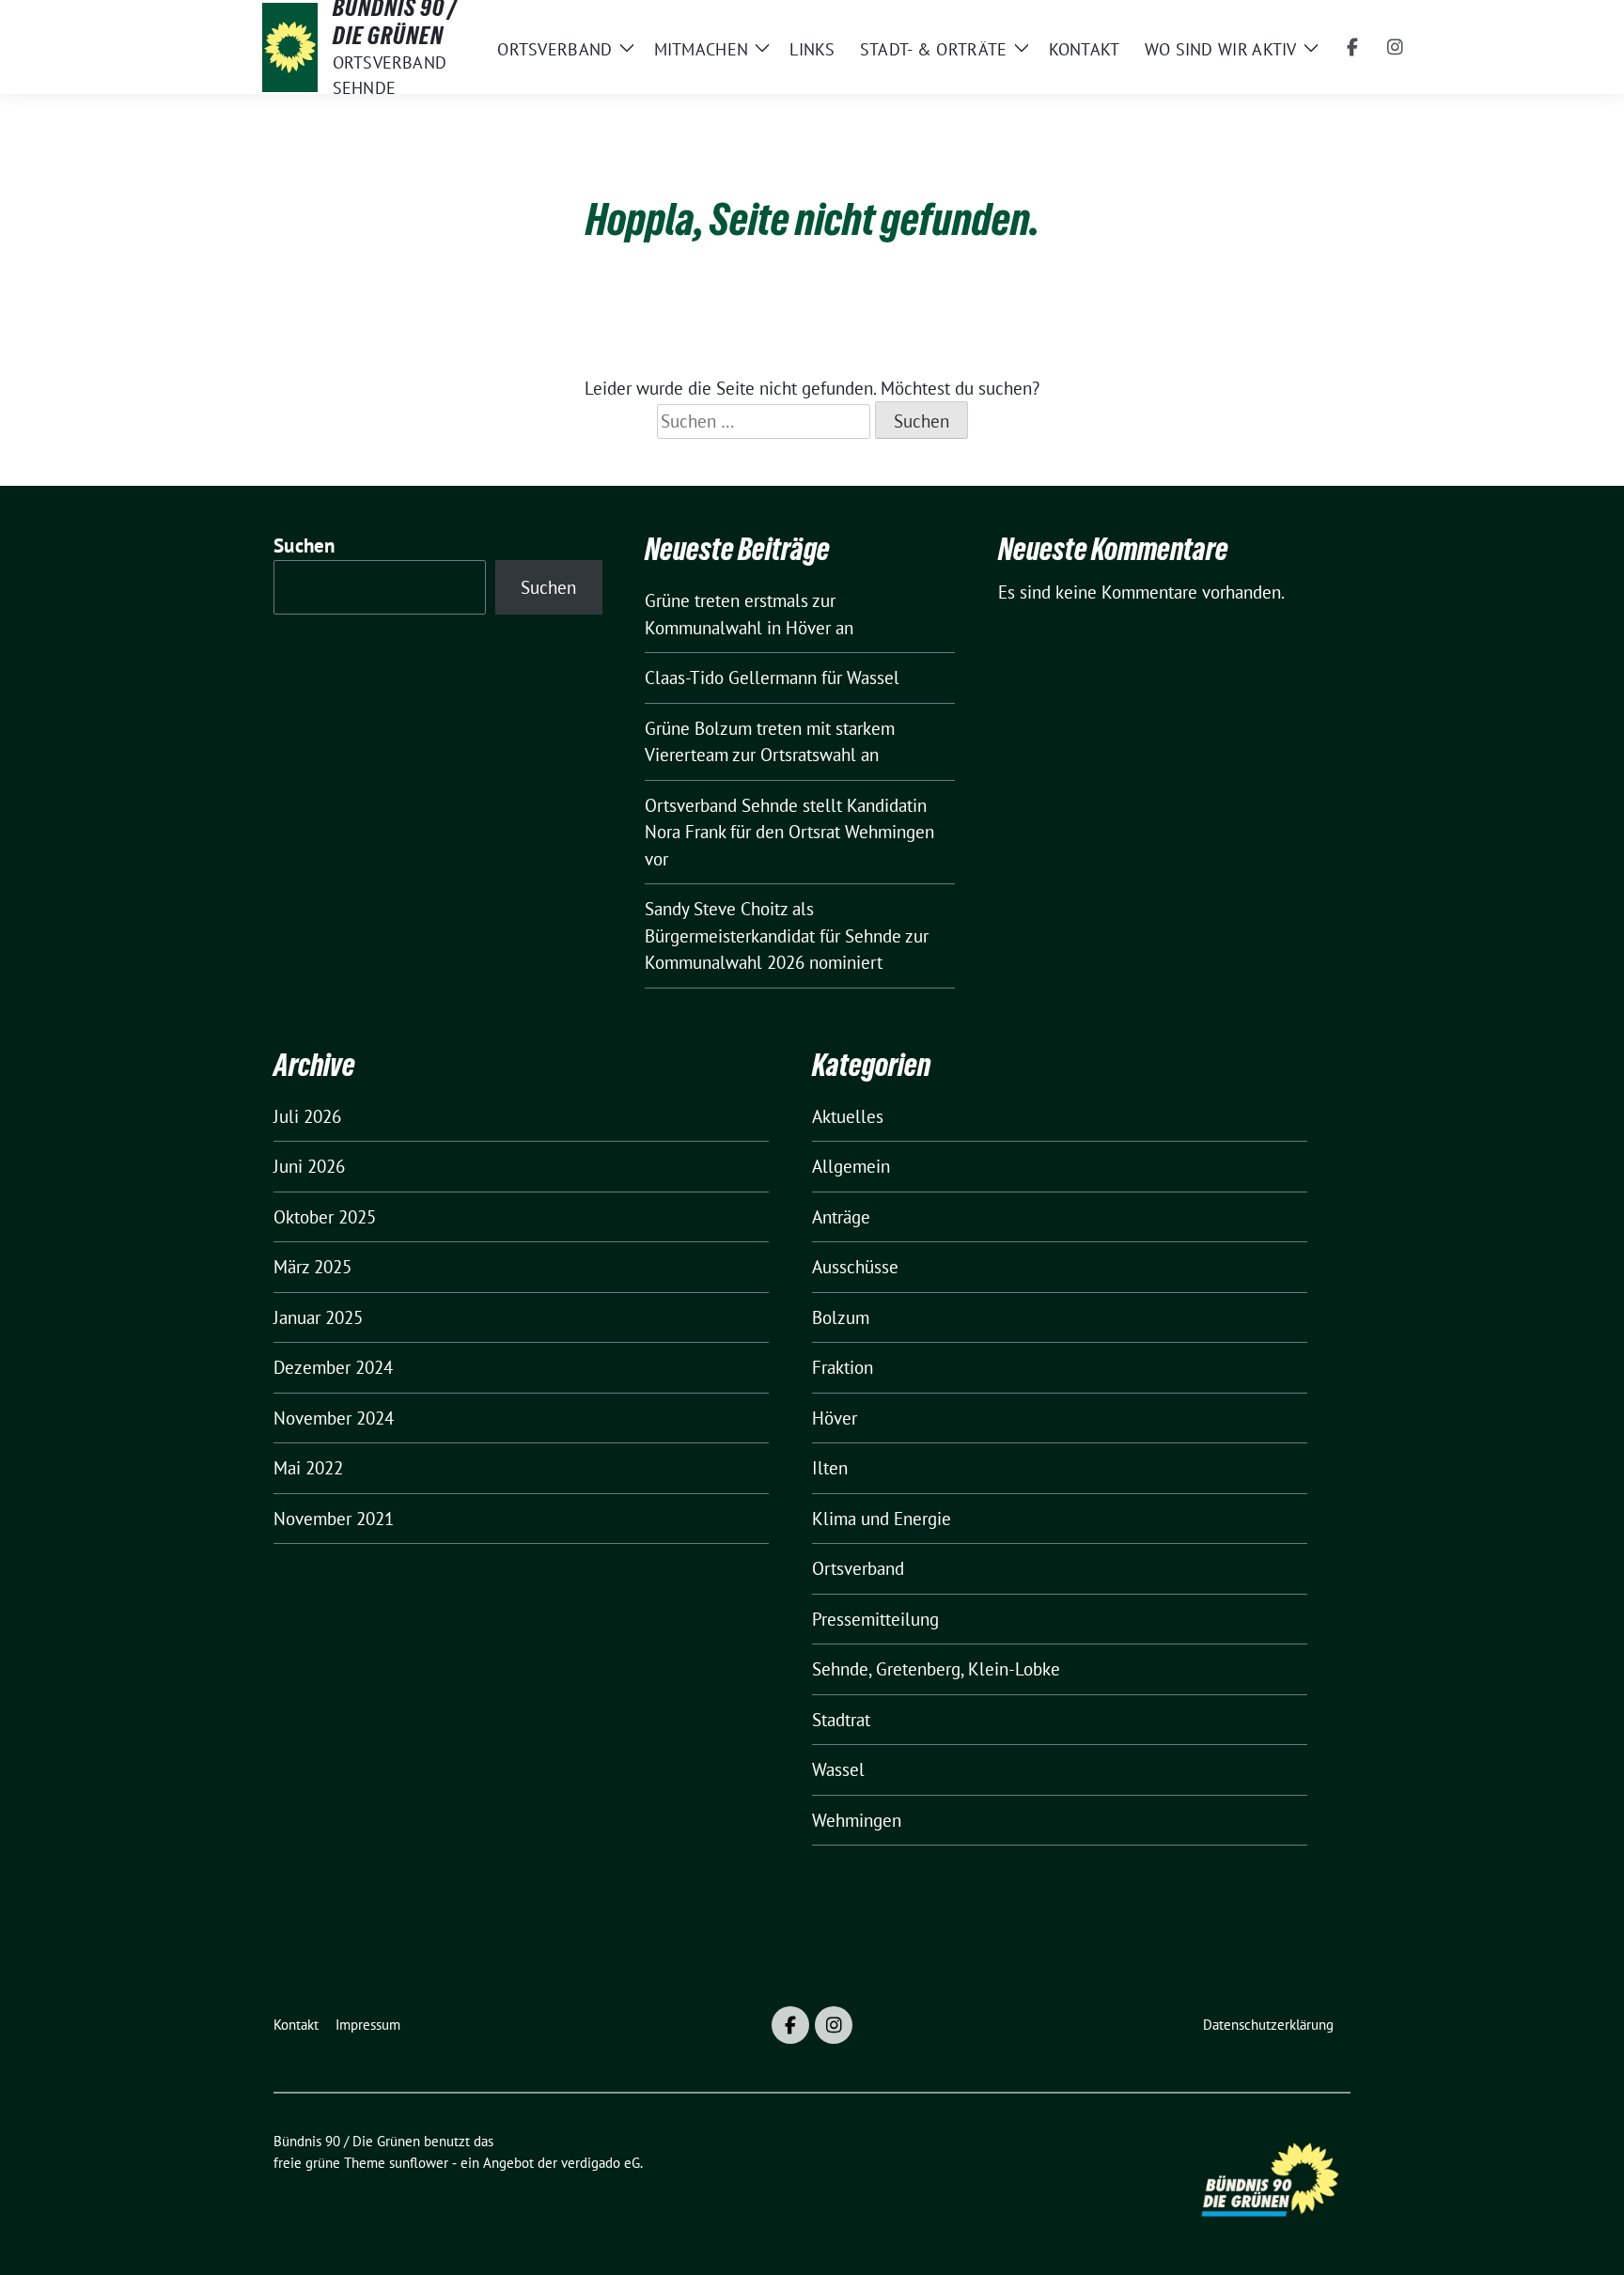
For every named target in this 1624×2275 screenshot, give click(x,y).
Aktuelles (848, 1116)
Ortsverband (858, 1568)
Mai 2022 (308, 1468)
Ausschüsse (855, 1267)
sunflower (419, 2163)
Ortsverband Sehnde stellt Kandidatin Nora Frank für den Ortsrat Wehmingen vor (789, 832)
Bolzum (841, 1317)
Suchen (304, 545)
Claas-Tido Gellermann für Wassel (772, 678)
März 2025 (312, 1267)
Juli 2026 (307, 1116)
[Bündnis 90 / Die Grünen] (290, 47)
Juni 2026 (309, 1166)
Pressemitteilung (875, 1619)
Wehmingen (857, 1820)
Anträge (841, 1217)
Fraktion (843, 1367)
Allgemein (851, 1166)
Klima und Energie (882, 1519)
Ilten (830, 1468)
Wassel (838, 1769)
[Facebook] (1352, 47)
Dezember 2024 (333, 1367)
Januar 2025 (318, 1317)
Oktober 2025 (325, 1217)
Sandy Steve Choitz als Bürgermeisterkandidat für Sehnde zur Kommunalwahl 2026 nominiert (787, 935)
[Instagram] (1396, 47)
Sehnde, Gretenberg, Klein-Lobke (936, 1669)
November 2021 (334, 1519)
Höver (835, 1418)
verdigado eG (601, 2163)
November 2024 (334, 1418)
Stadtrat (841, 1720)
